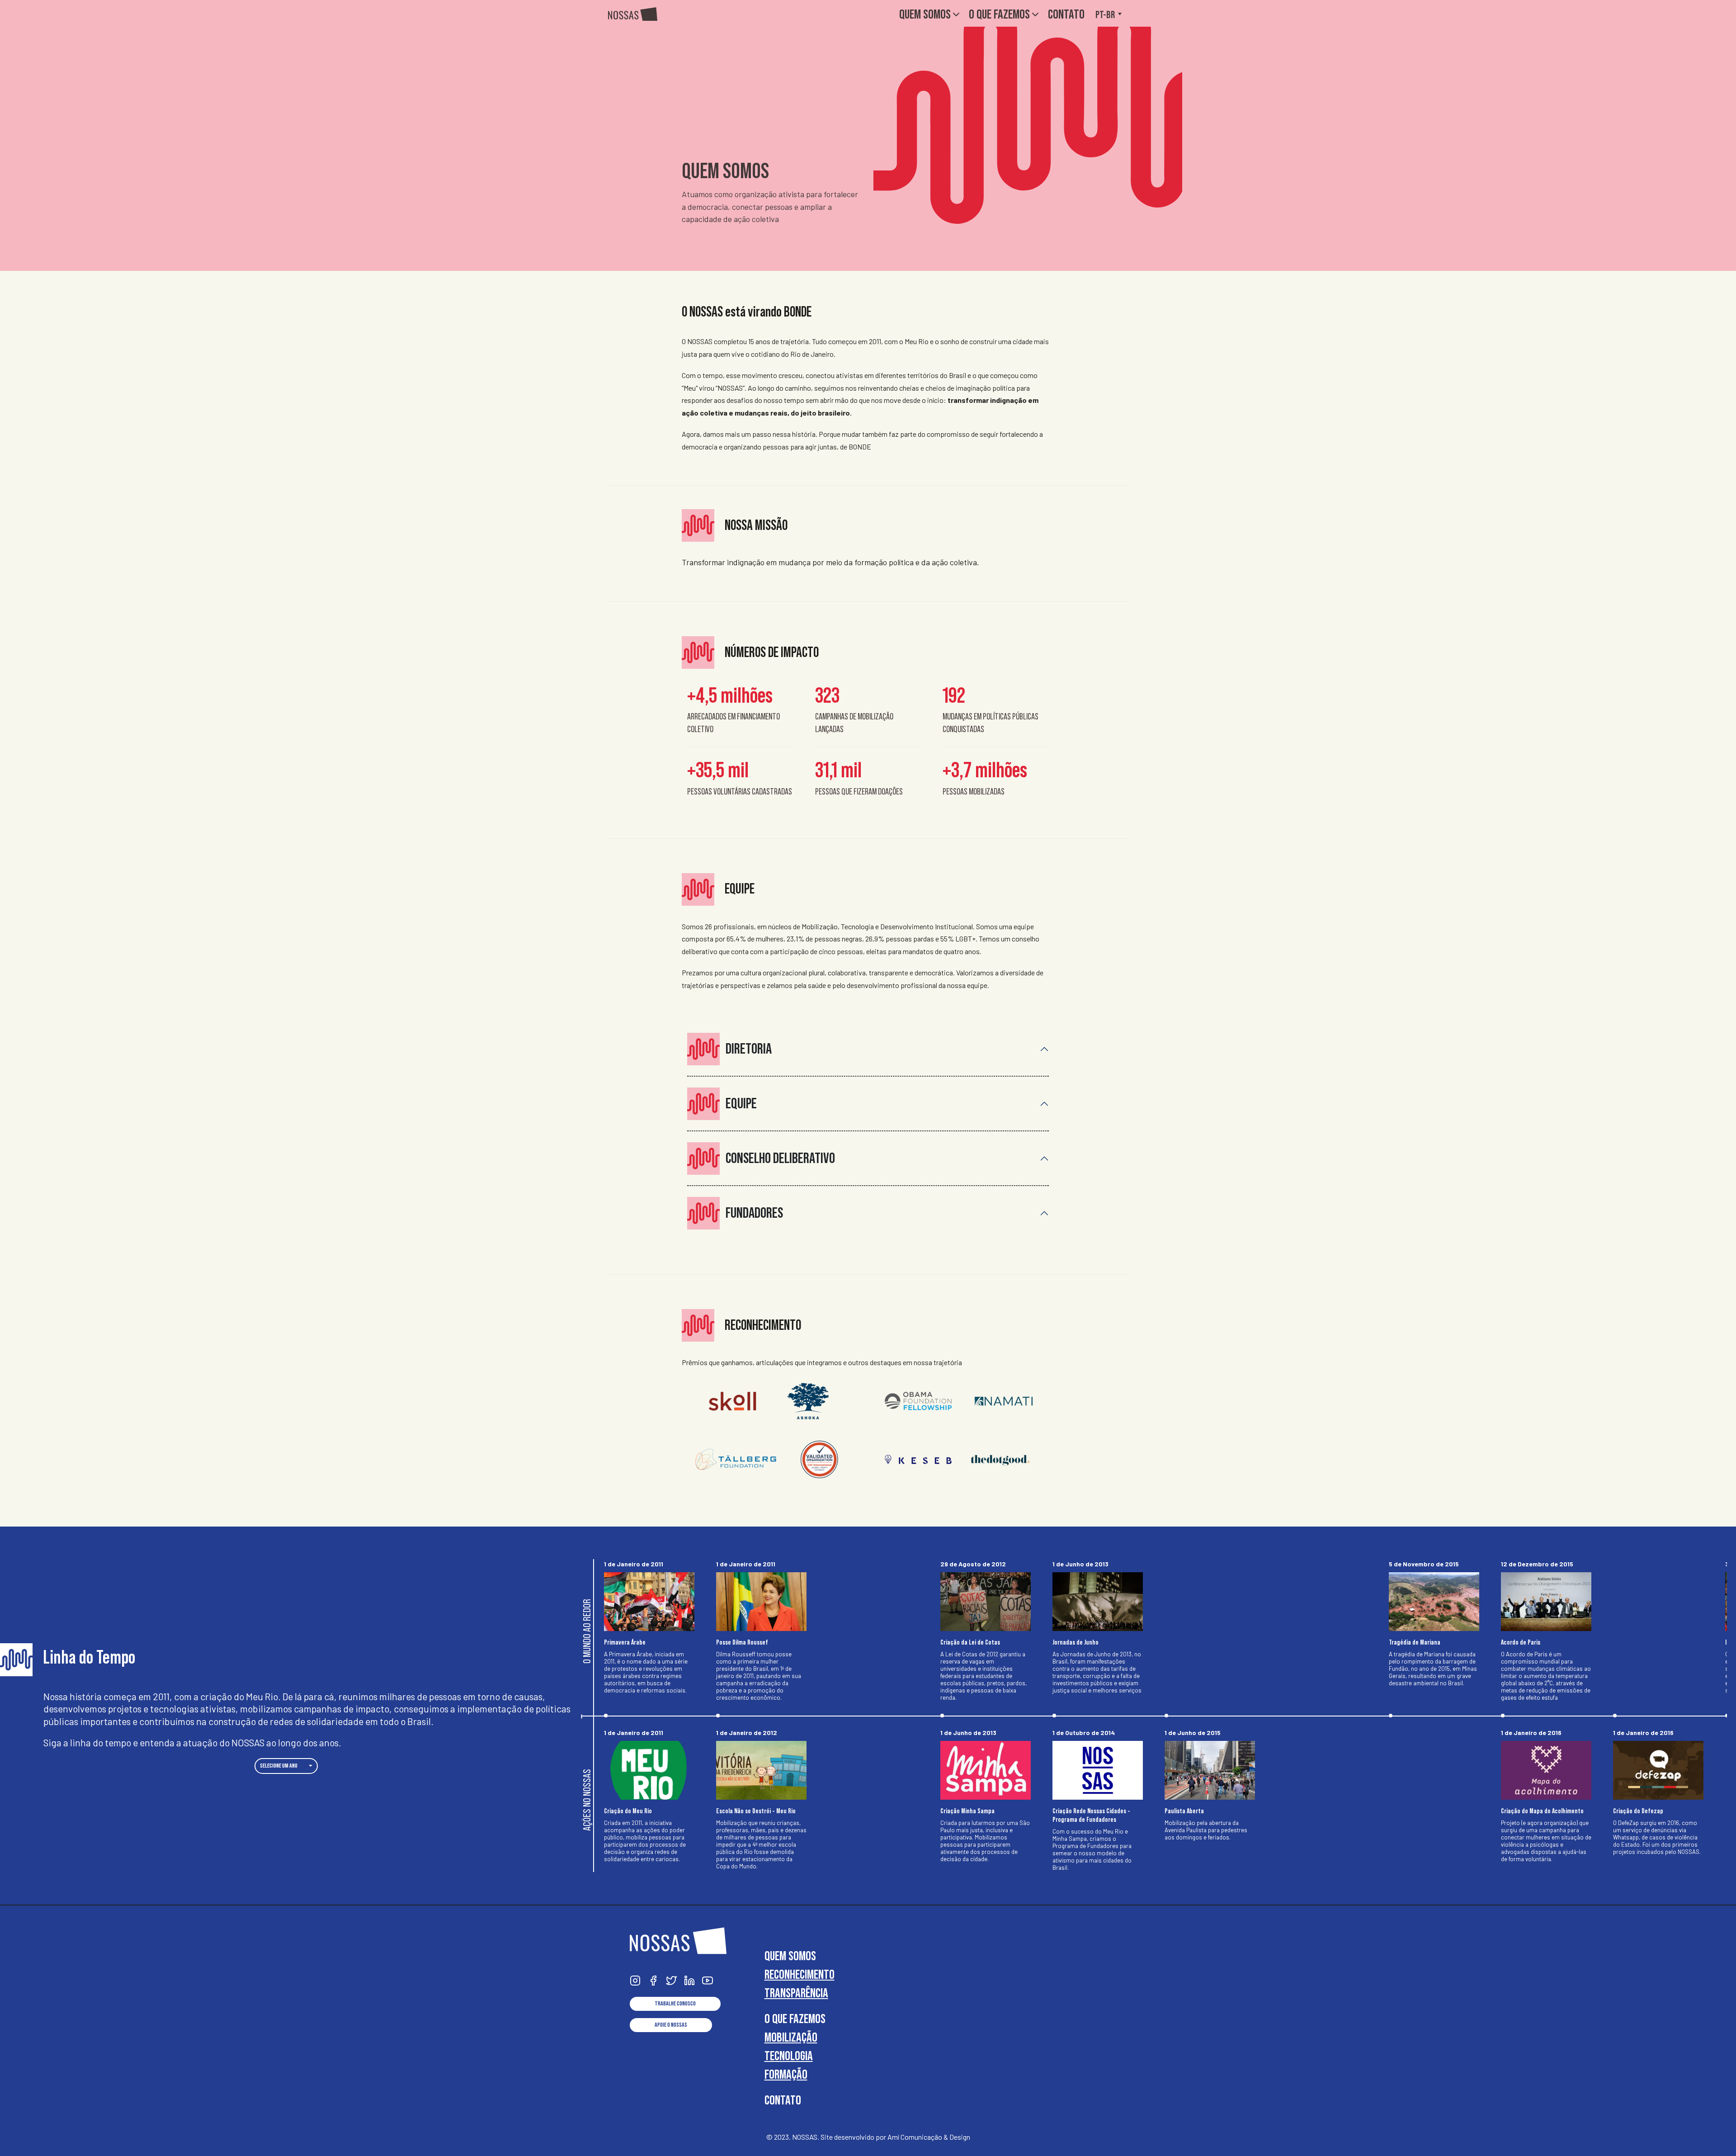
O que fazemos (999, 14)
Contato (1066, 14)
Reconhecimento (800, 1974)
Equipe (741, 1104)
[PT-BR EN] (1112, 13)
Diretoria (749, 1049)
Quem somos (925, 14)
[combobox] (286, 1766)
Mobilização (791, 2037)
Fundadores (754, 1213)
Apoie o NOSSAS (671, 2025)
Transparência (796, 1993)
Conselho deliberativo (780, 1158)
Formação (786, 2074)
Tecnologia (789, 2056)
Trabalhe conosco (675, 2004)
